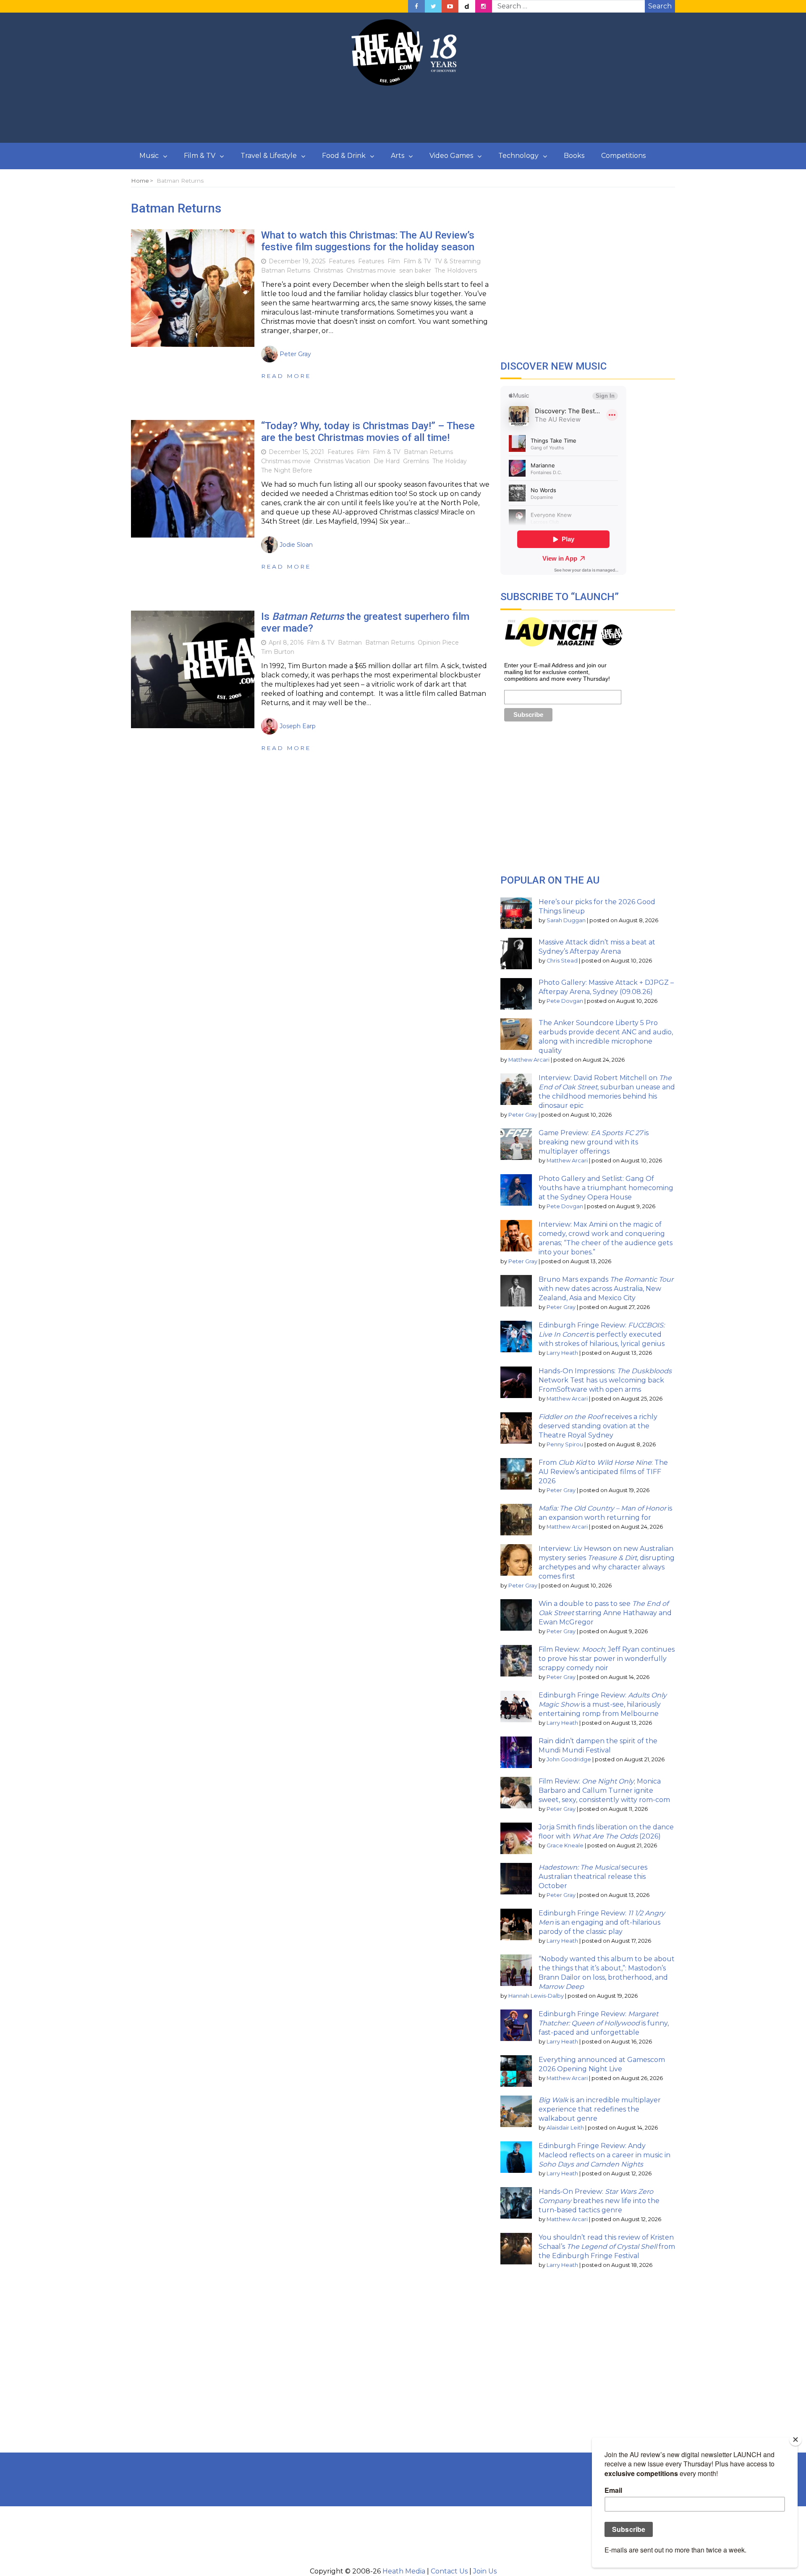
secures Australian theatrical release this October (593, 1877)
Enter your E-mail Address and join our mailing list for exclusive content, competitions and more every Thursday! (557, 672)
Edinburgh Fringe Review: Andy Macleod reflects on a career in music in (604, 2155)
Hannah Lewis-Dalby (536, 1996)
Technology (518, 156)
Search (660, 6)
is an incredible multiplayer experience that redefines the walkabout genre (600, 2109)
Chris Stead (562, 961)
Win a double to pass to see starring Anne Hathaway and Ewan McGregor (605, 1613)
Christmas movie (371, 270)
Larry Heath (562, 1353)
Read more (286, 376)
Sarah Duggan (566, 920)
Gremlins (416, 461)
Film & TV (200, 156)
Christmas (328, 270)
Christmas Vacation (342, 461)
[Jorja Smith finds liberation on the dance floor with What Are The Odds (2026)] (516, 1838)
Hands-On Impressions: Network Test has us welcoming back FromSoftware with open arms (605, 1380)
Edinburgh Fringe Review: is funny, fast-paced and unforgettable (604, 2023)
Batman (350, 643)
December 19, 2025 (297, 261)
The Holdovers (456, 270)
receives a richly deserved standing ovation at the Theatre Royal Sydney (598, 1426)
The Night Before (287, 470)
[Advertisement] (403, 115)
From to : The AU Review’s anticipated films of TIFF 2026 (603, 1472)
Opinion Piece (438, 643)
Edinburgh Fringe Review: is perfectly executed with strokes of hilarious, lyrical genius (602, 1334)
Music (149, 156)
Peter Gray (523, 1115)
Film (394, 261)
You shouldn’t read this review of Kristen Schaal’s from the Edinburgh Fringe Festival (607, 2247)
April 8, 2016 (286, 643)
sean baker (415, 270)
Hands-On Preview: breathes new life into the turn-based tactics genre (599, 2201)
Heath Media (404, 2571)
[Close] (796, 2440)
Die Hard (387, 461)
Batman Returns (286, 270)
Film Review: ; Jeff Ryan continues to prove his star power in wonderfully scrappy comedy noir (607, 1659)
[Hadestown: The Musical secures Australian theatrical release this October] (516, 1879)
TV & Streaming (458, 261)
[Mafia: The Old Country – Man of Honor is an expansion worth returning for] (516, 1520)
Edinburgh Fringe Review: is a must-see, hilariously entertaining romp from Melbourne (603, 1704)
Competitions (623, 156)
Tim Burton (278, 652)
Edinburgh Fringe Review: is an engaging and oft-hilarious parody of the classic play (602, 1922)
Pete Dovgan (565, 1001)
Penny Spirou (565, 1444)
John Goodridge (569, 1759)
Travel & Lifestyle (269, 156)
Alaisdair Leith (565, 2128)
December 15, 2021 (296, 452)
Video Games (451, 156)
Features (342, 261)
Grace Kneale (565, 1845)
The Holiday (450, 461)
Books (574, 156)
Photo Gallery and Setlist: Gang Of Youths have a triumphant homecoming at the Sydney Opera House (606, 1188)
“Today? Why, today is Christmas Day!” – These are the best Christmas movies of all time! (368, 432)
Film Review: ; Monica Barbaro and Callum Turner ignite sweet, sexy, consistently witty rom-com (604, 1790)
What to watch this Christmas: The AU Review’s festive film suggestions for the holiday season (368, 241)
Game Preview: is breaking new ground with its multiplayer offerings (594, 1142)
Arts (398, 156)
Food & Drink (344, 156)
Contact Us (449, 2571)
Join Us (485, 2571)
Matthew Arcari (529, 1060)
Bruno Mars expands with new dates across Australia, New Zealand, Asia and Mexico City (606, 1289)
